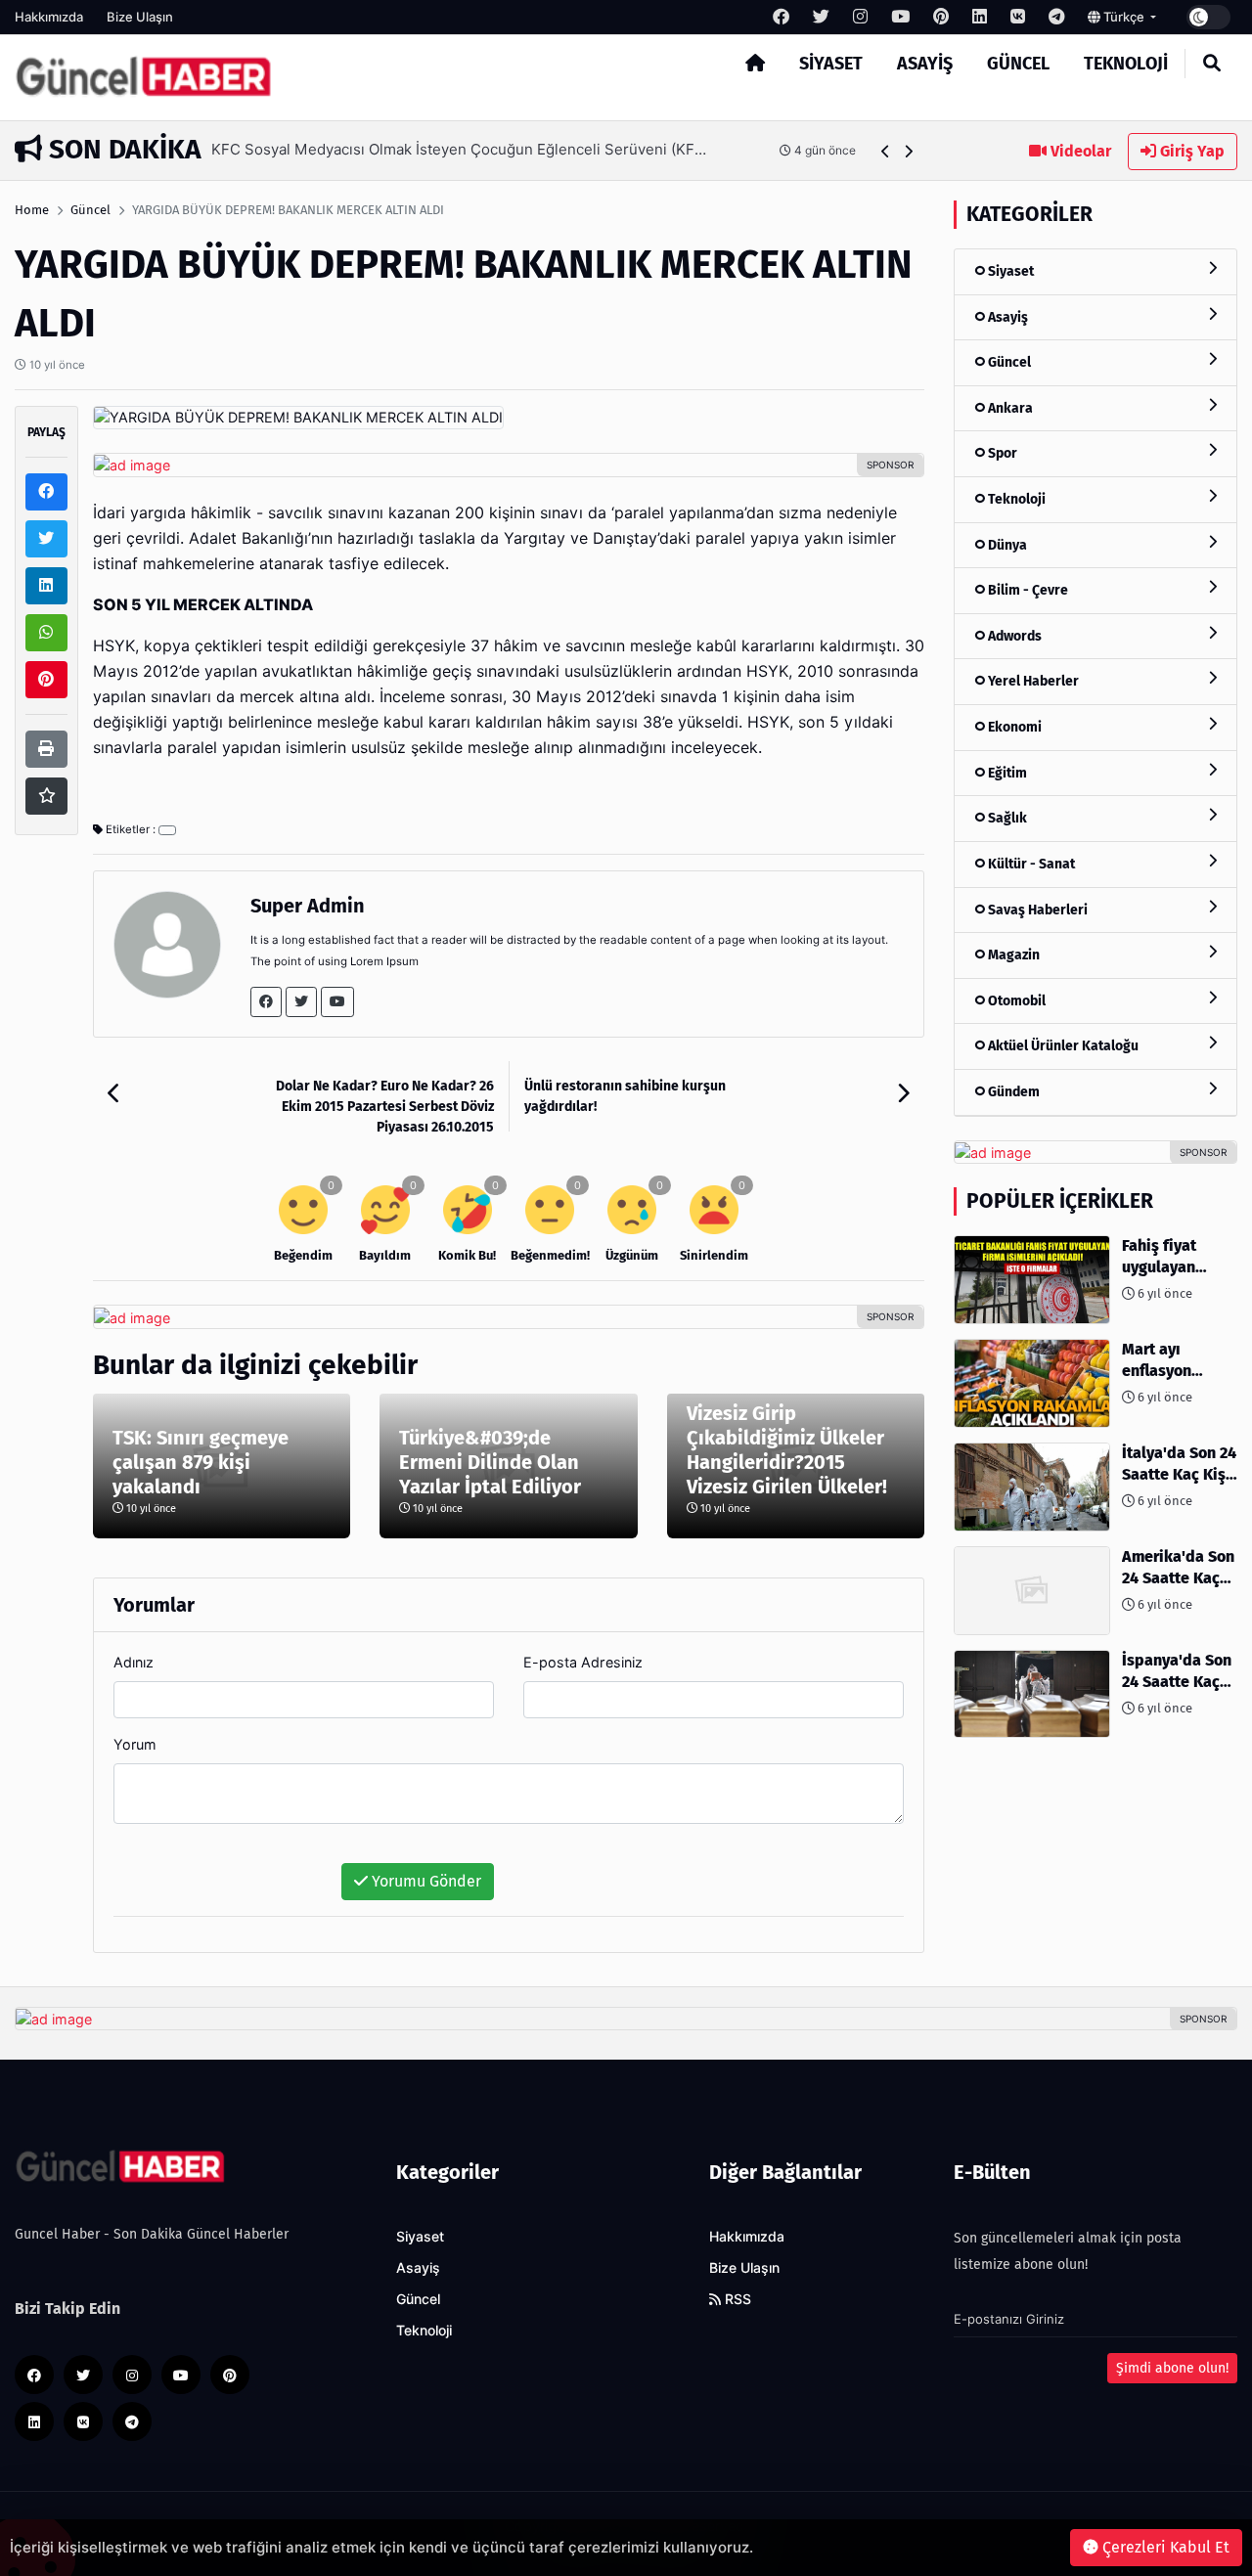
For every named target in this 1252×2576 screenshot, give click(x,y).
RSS (736, 2299)
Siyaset (831, 64)
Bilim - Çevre (1027, 590)
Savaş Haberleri (1036, 910)
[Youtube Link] (337, 1002)
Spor (1001, 453)
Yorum (135, 1744)
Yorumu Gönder (425, 1881)
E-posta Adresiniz (583, 1662)
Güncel (1018, 64)
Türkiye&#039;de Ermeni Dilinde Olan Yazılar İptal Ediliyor (490, 1462)
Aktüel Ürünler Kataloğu (1062, 1046)
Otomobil (1015, 1001)
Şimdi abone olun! (1172, 2368)
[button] (886, 151)
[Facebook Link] (266, 1002)
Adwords (1013, 636)
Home (32, 210)
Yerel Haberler (1032, 681)
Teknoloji (1126, 64)
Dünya (1006, 545)
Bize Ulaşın (140, 17)
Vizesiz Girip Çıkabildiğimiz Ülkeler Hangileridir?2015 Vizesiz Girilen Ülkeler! (787, 1450)
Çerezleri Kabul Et (1164, 2547)
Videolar (1079, 151)
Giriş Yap (1190, 151)
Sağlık (1006, 818)
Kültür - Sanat (1030, 864)
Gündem (1012, 1092)
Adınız (134, 1662)
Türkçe (1124, 17)
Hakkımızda (49, 17)
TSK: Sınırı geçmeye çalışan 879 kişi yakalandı (201, 1462)
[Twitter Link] (301, 1002)
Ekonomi (1013, 727)
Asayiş (925, 64)
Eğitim (1006, 773)
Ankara (1009, 408)
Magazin (1012, 955)
